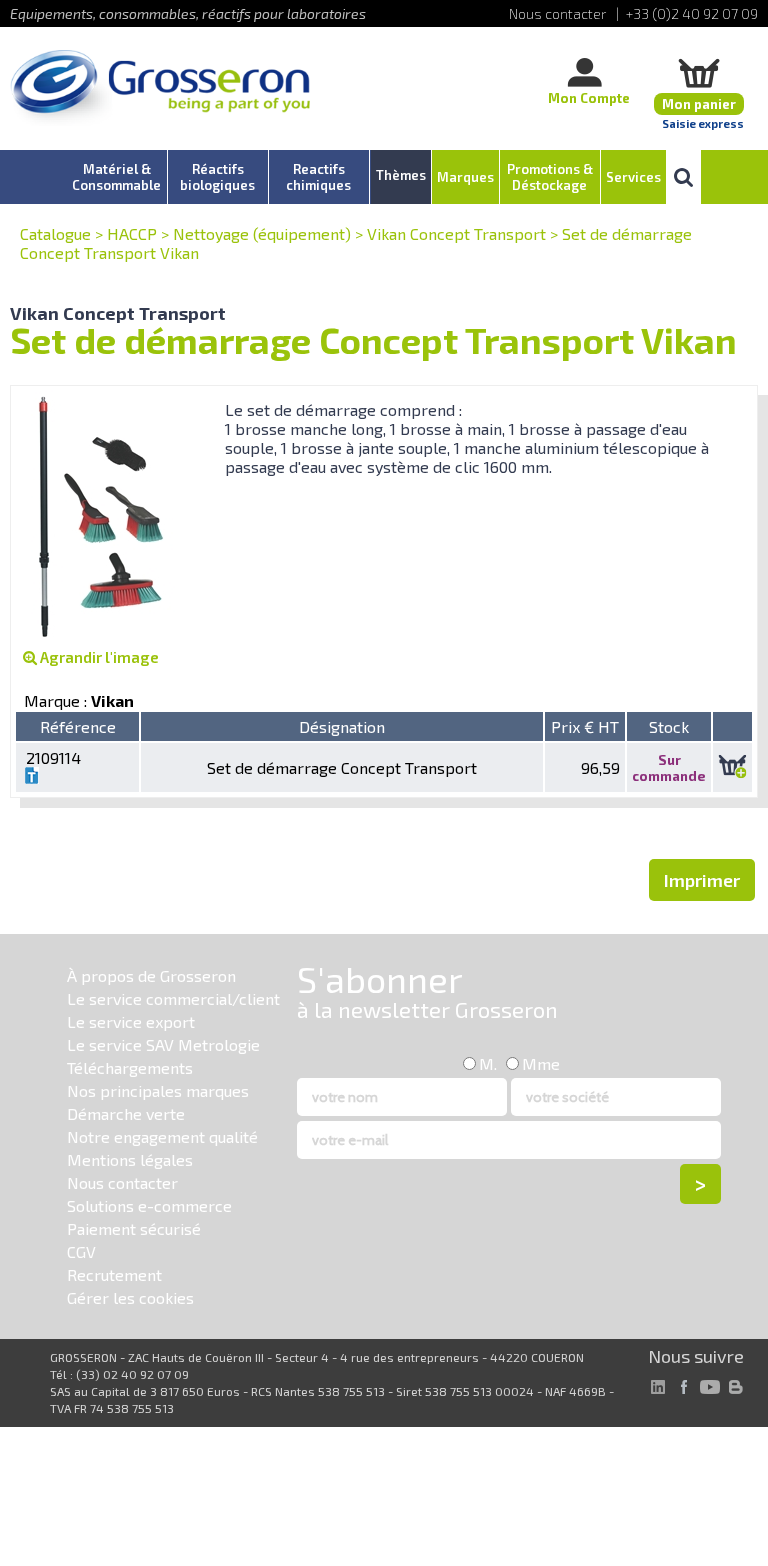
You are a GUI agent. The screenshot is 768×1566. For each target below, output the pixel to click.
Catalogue (55, 233)
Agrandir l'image (98, 657)
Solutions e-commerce (149, 1205)
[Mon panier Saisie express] (699, 72)
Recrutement (114, 1274)
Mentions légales (130, 1159)
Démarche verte (126, 1113)
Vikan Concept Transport (456, 233)
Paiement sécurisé (134, 1228)
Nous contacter (122, 1182)
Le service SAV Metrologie (163, 1044)
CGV (81, 1251)
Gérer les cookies (130, 1297)
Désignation (342, 726)
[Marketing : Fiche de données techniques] (32, 777)
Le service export (131, 1021)
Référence (78, 726)
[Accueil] (160, 89)
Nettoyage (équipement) (262, 233)
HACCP (132, 233)
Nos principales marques (158, 1090)
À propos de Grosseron (151, 975)
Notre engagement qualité (162, 1136)
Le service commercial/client (173, 998)
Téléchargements (130, 1067)
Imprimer (702, 880)
